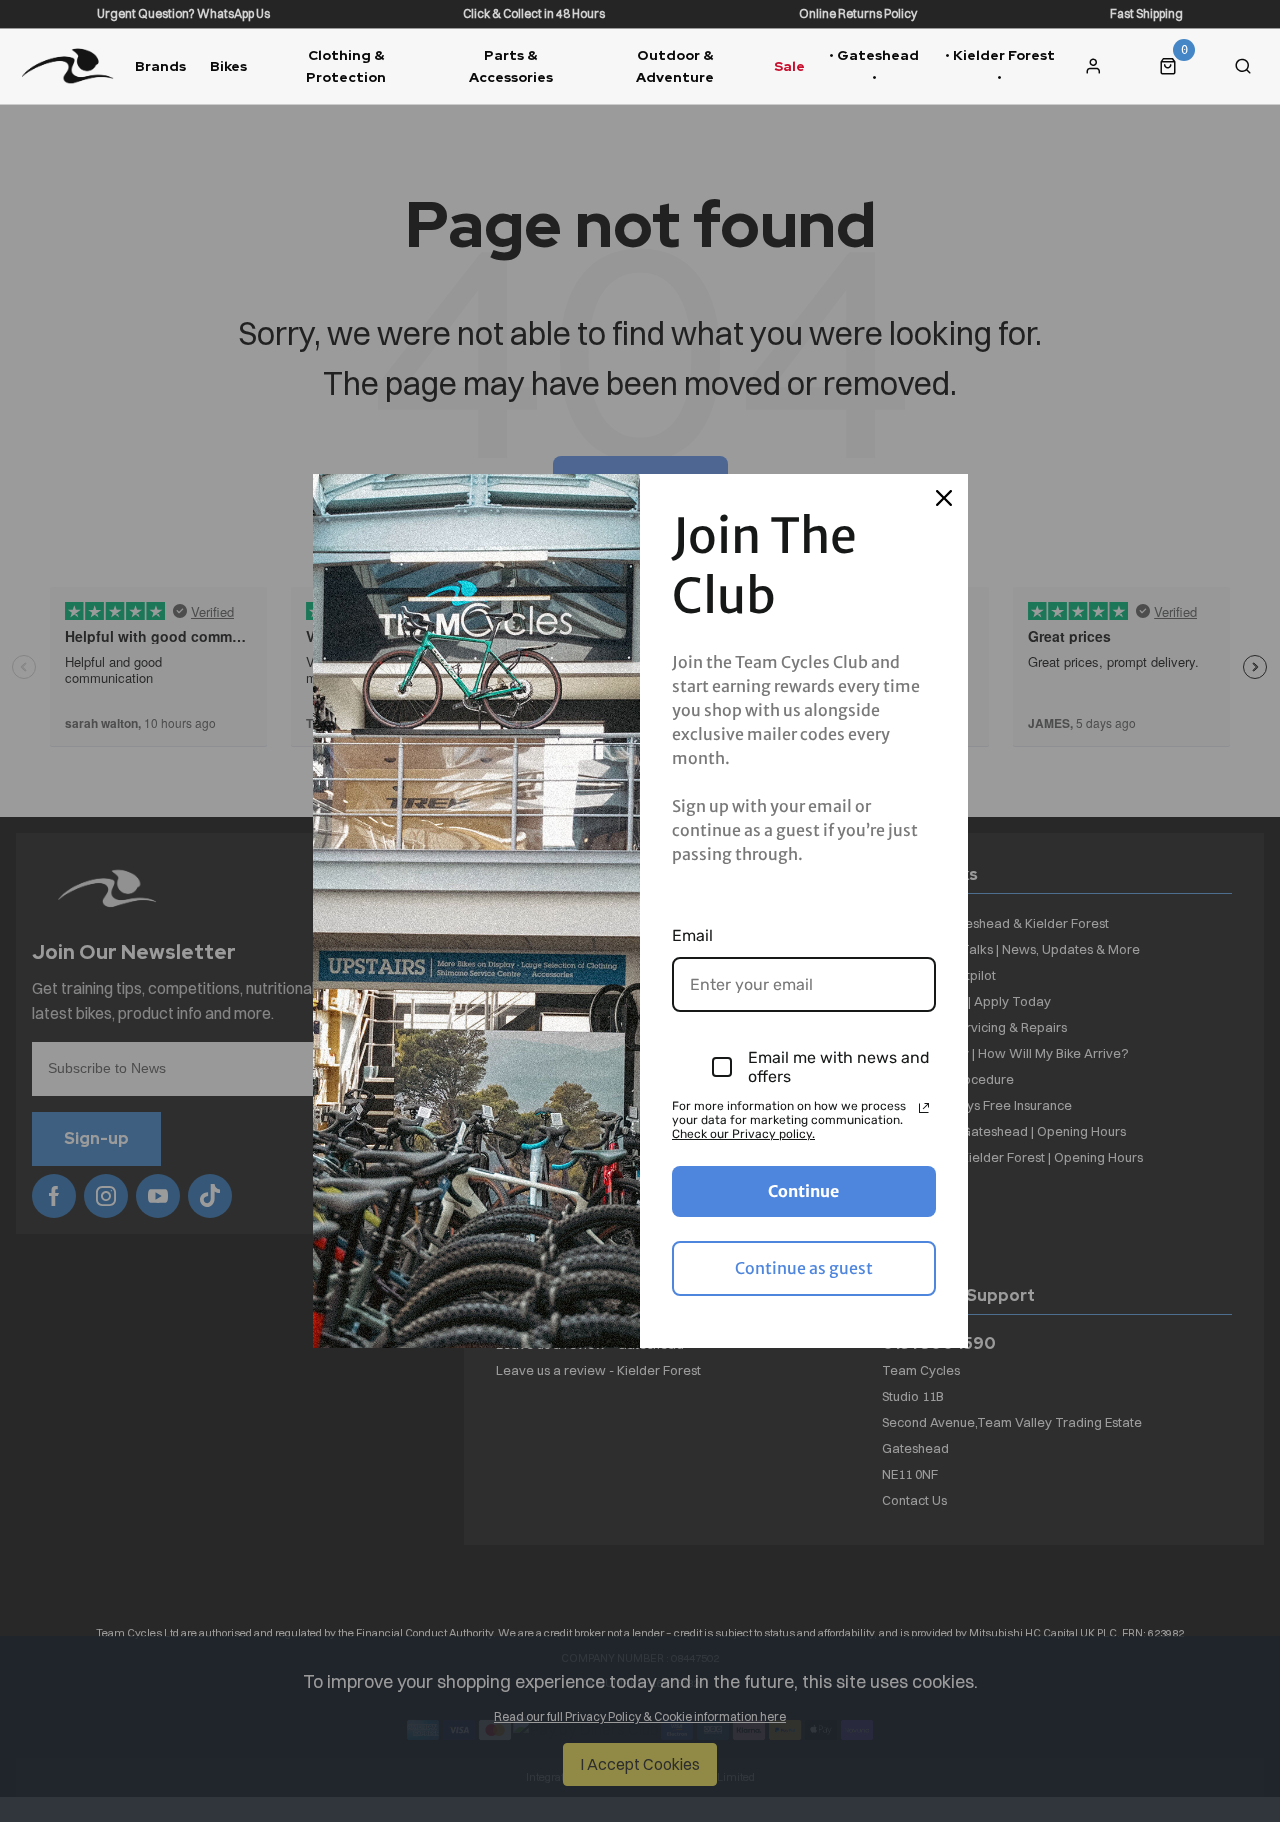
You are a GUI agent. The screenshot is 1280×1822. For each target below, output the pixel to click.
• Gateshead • (874, 65)
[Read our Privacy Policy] (924, 1108)
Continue (803, 1191)
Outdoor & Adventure (675, 65)
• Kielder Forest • (1000, 65)
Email (692, 935)
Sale (789, 66)
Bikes (228, 66)
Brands (160, 66)
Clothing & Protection (346, 65)
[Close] (944, 498)
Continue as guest (804, 1268)
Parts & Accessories (511, 65)
